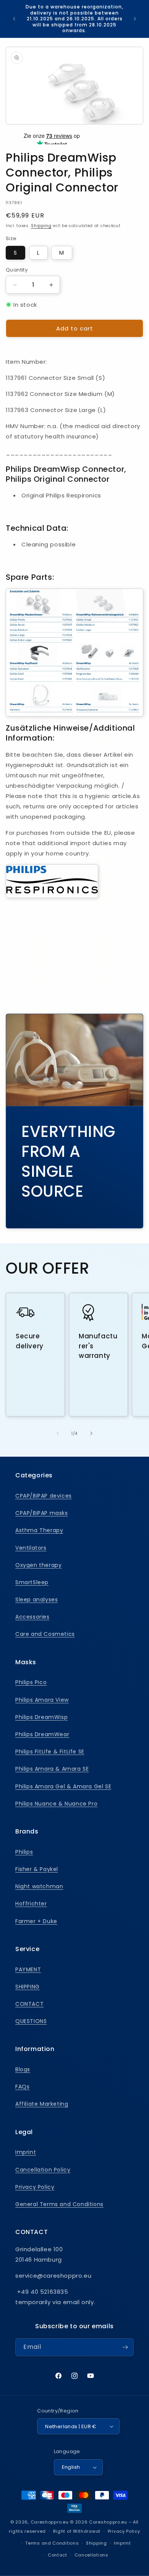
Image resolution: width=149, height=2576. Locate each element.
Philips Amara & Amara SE (52, 1769)
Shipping (41, 226)
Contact (57, 2555)
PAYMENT (28, 1969)
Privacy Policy (35, 2187)
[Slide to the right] (91, 1433)
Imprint (26, 2152)
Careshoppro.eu (50, 2522)
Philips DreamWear (42, 1734)
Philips (24, 1852)
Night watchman (39, 1886)
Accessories (32, 1617)
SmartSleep (32, 1582)
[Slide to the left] (58, 1433)
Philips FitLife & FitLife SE (50, 1752)
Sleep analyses (36, 1600)
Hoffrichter (31, 1904)
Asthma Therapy (39, 1530)
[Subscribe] (125, 2347)
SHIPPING (28, 1987)
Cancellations (92, 2555)
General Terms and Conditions (59, 2204)
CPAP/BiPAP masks (42, 1513)
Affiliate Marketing (42, 2104)
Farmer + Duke (36, 1921)
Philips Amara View (42, 1700)
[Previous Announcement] (14, 19)
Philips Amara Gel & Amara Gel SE (63, 1786)
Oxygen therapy (38, 1565)
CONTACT (29, 2004)
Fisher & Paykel (37, 1869)
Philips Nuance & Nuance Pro (56, 1804)
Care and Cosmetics (45, 1634)
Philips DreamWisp (41, 1717)
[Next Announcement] (135, 19)
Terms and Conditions (52, 2543)
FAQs (22, 2087)
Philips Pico (31, 1682)
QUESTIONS (31, 2021)
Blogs (23, 2069)
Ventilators (31, 1548)
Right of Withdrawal (77, 2531)
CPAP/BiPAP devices (44, 1496)
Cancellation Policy (43, 2170)
